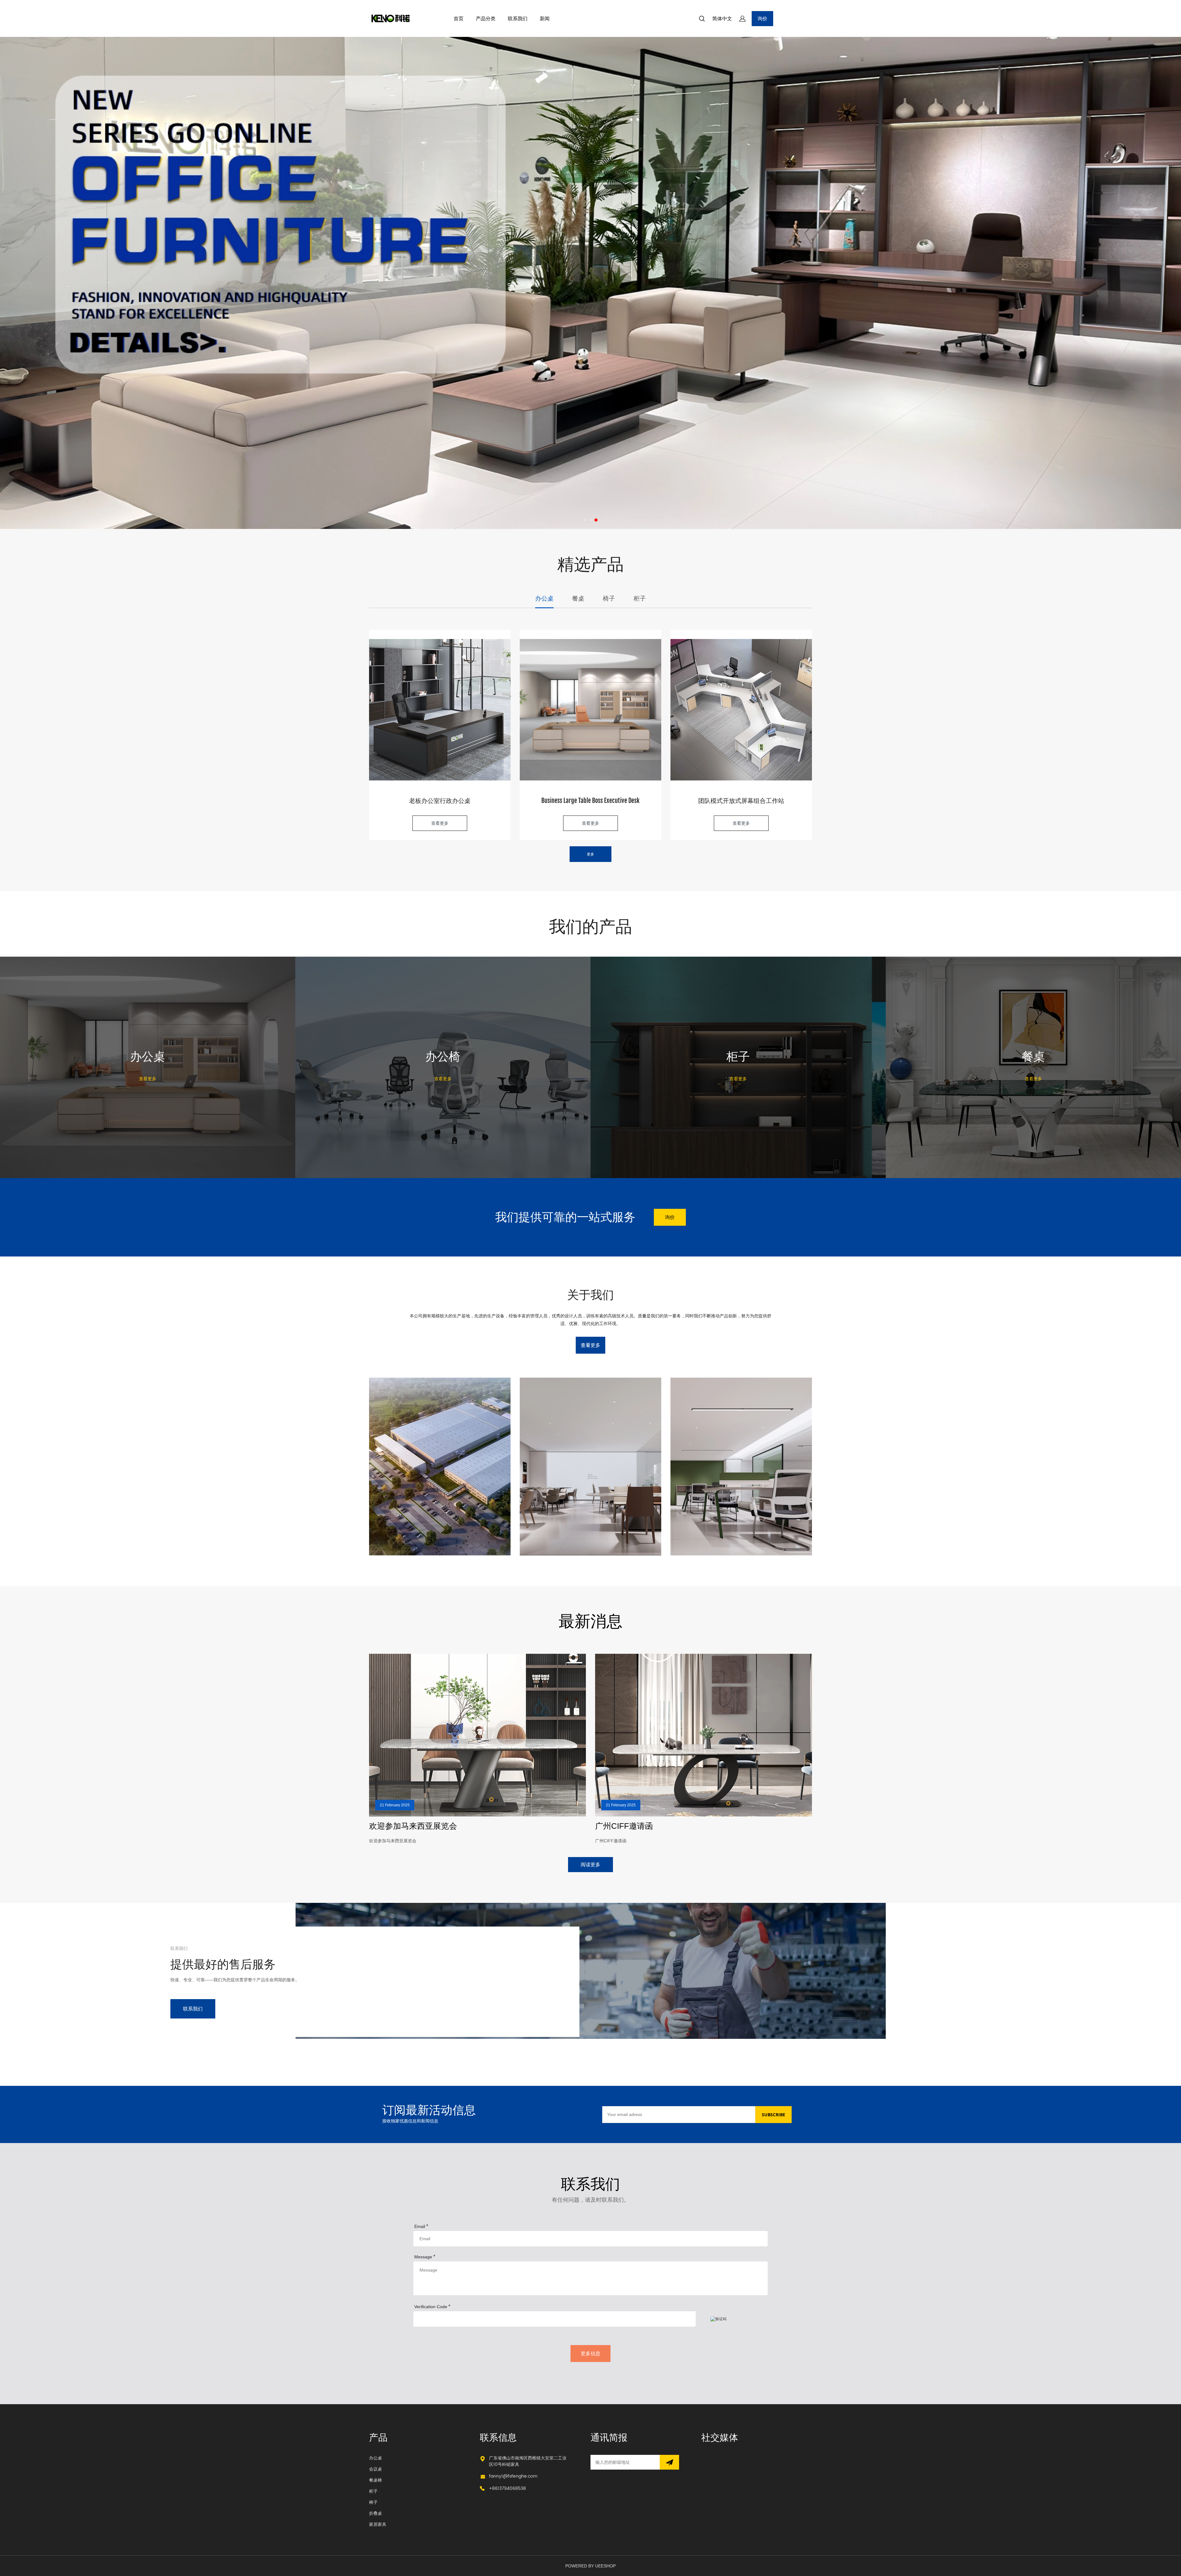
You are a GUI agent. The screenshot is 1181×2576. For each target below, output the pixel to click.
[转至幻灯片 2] (590, 520)
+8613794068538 (507, 2489)
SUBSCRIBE (773, 2115)
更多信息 (590, 2353)
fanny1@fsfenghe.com (513, 2476)
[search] (702, 20)
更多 (590, 854)
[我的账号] (742, 19)
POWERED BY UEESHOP (590, 2566)
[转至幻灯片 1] (585, 520)
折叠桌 (376, 2513)
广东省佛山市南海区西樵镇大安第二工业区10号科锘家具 (528, 2461)
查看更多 (440, 823)
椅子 (373, 2502)
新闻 (545, 18)
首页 (459, 18)
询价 (762, 18)
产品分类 (486, 18)
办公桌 (376, 2458)
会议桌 (376, 2469)
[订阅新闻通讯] (669, 2462)
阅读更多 (590, 1864)
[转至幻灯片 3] (596, 520)
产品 (378, 2438)
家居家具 (378, 2524)
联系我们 (518, 18)
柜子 (373, 2491)
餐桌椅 (376, 2480)
